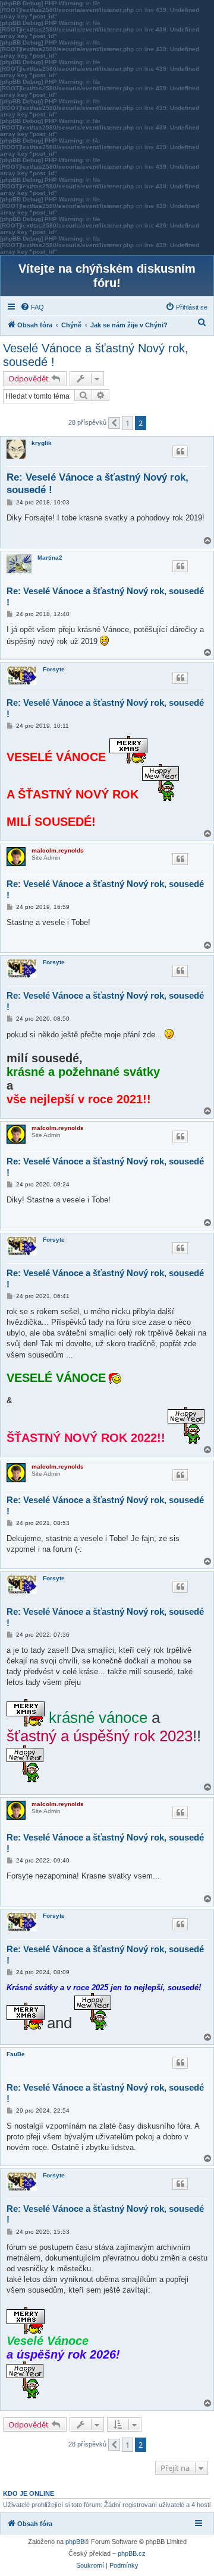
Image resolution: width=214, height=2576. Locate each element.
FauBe (16, 2054)
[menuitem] (32, 307)
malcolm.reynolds (58, 850)
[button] (114, 423)
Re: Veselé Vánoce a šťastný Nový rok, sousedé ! (97, 484)
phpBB (75, 2542)
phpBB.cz (132, 2553)
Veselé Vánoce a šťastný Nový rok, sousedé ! (96, 355)
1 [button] (128, 423)
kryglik (42, 443)
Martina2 (50, 558)
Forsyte (54, 669)
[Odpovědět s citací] (180, 452)
